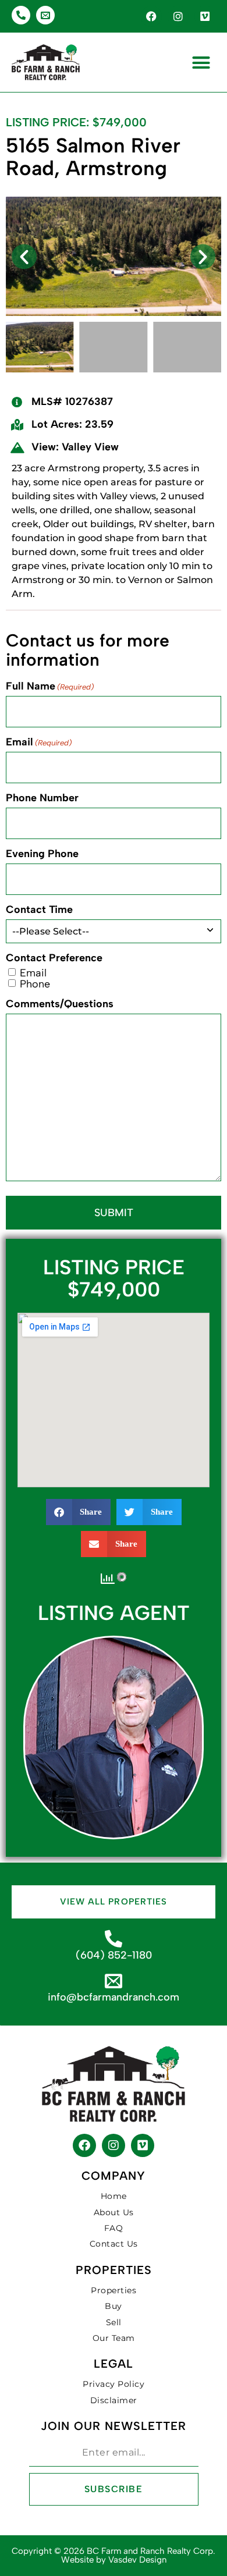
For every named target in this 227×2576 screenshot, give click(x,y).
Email (39, 742)
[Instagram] (178, 16)
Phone (35, 984)
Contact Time (39, 909)
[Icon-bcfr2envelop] (45, 15)
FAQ (114, 2228)
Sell (114, 2322)
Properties (114, 2290)
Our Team (114, 2338)
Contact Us (114, 2244)
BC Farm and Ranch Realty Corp (150, 2551)
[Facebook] (151, 16)
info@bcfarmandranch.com (114, 1997)
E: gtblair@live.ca (114, 1733)
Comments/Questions (60, 1004)
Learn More (114, 1761)
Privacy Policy (114, 2384)
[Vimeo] (205, 16)
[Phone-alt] (21, 15)
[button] (201, 62)
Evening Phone (42, 854)
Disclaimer (114, 2400)
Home (114, 2196)
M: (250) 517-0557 (114, 1725)
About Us (114, 2212)
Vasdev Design (137, 2560)
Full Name (50, 686)
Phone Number (42, 798)
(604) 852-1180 (114, 1955)
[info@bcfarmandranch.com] (114, 1981)
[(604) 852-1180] (114, 1939)
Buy (114, 2306)
